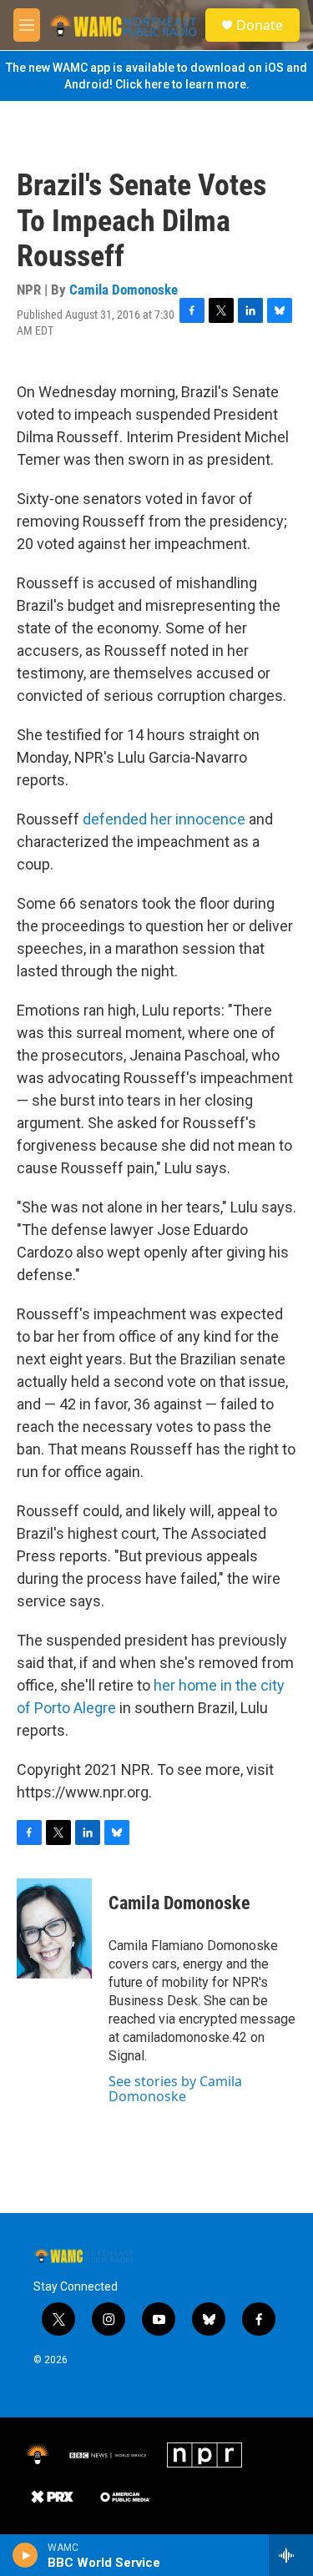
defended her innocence (164, 819)
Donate (260, 25)
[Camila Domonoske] (54, 1928)
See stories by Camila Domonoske (175, 2089)
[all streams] (291, 2555)
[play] (25, 2555)
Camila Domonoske (124, 290)
